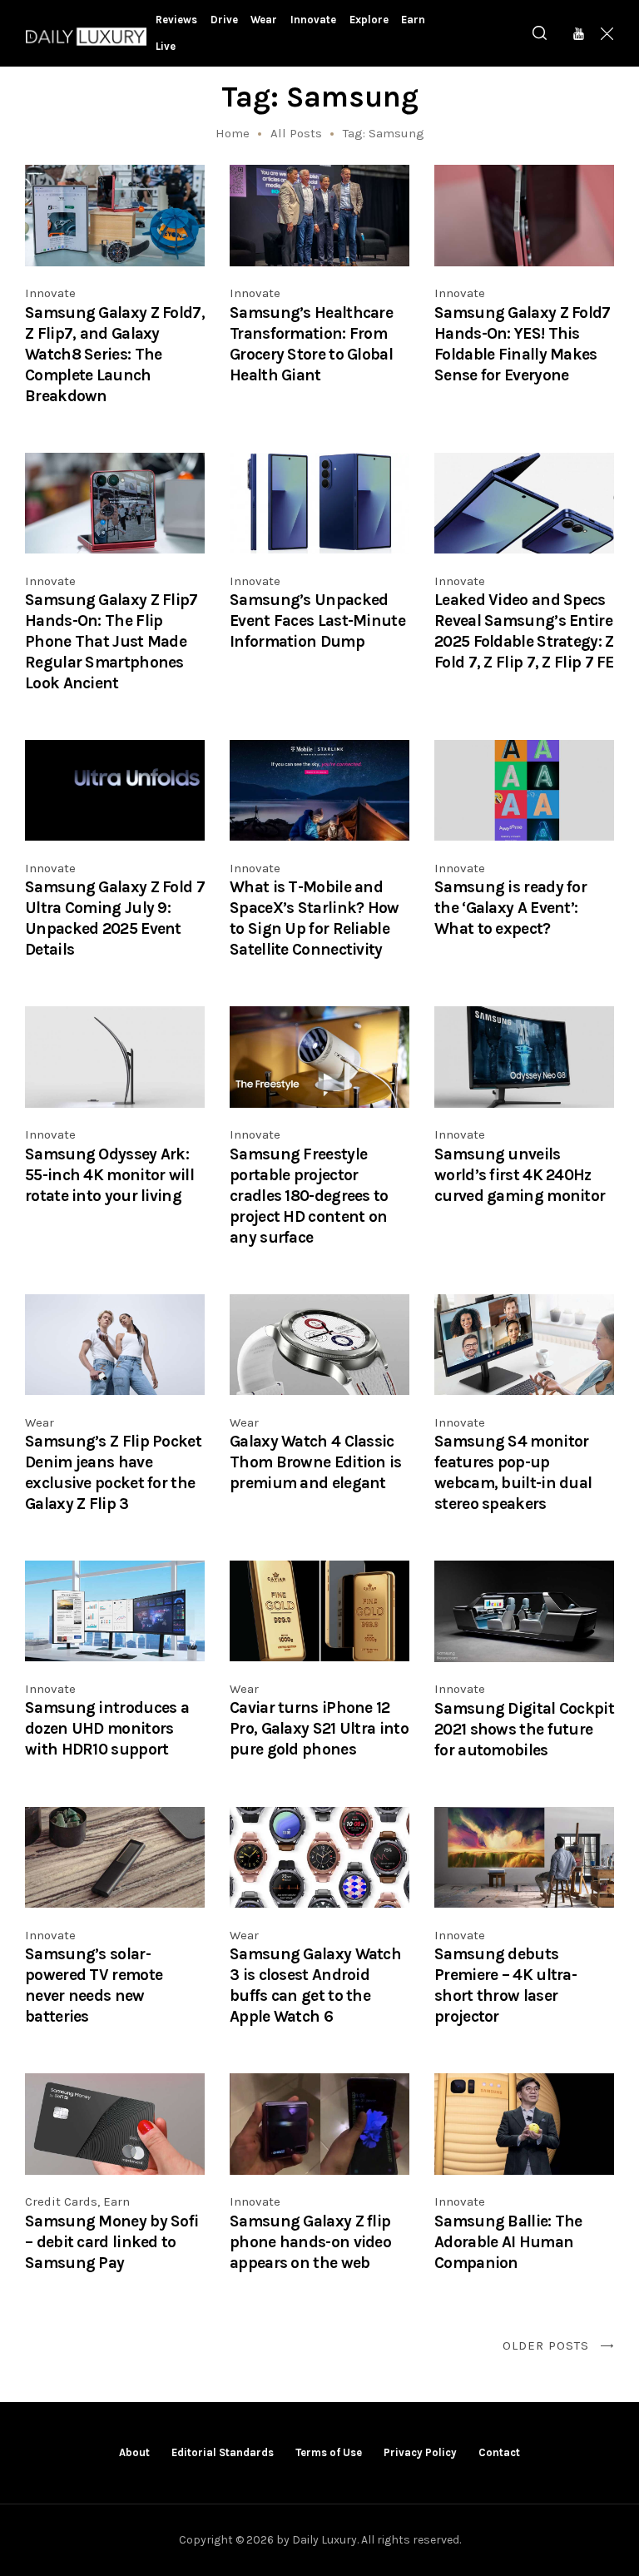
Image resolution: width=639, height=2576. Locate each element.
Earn (116, 2201)
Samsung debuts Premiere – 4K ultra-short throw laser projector (505, 1985)
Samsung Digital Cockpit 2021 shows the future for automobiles (524, 1729)
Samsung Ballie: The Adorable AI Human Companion (508, 2242)
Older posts (546, 2345)
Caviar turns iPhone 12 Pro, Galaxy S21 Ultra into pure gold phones (319, 1728)
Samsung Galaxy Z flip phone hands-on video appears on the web (310, 2242)
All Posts (296, 133)
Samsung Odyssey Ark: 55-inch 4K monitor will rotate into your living (109, 1175)
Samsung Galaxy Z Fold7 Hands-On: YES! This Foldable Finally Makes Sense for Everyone (523, 344)
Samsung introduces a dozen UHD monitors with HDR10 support (107, 1728)
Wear (40, 1422)
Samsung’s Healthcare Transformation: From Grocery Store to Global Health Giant (311, 344)
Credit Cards (61, 2201)
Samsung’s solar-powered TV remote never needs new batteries (94, 1985)
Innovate (50, 293)
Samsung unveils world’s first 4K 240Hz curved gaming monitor (520, 1175)
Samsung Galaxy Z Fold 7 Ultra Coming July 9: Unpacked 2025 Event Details (115, 918)
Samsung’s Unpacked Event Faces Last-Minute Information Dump (317, 620)
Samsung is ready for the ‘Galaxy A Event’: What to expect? (510, 908)
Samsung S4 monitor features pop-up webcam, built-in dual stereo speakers (513, 1472)
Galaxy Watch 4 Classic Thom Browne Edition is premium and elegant (316, 1462)
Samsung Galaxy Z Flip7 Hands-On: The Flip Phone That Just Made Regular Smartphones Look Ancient (111, 641)
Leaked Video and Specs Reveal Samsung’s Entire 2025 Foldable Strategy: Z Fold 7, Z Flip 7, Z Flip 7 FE (524, 631)
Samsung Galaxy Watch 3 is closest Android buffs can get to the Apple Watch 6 (315, 1985)
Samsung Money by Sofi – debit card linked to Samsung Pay (111, 2242)
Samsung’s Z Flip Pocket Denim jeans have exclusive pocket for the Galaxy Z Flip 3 (113, 1472)
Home (233, 133)
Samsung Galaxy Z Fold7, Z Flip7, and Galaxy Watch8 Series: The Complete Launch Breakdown (115, 354)
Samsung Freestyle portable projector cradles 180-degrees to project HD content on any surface (309, 1196)
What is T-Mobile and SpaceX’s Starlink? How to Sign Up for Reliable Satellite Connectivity (315, 918)
